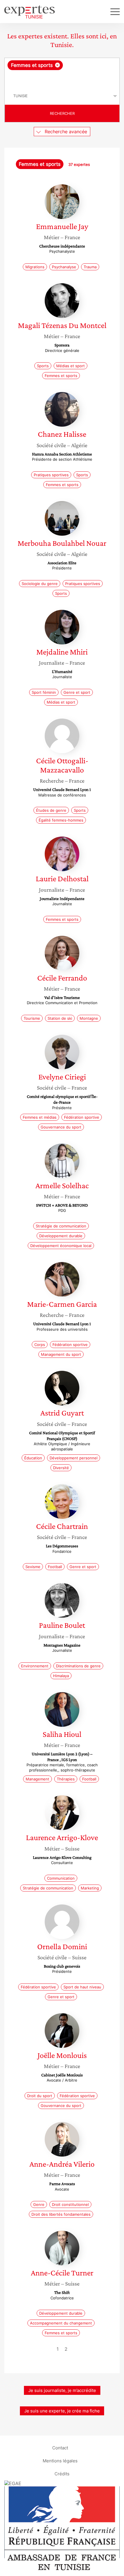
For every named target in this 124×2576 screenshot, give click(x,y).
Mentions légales (60, 2461)
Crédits (62, 2474)
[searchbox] (62, 79)
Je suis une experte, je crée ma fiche (62, 2411)
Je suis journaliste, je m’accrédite (62, 2390)
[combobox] (62, 73)
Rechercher (62, 113)
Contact (60, 2448)
